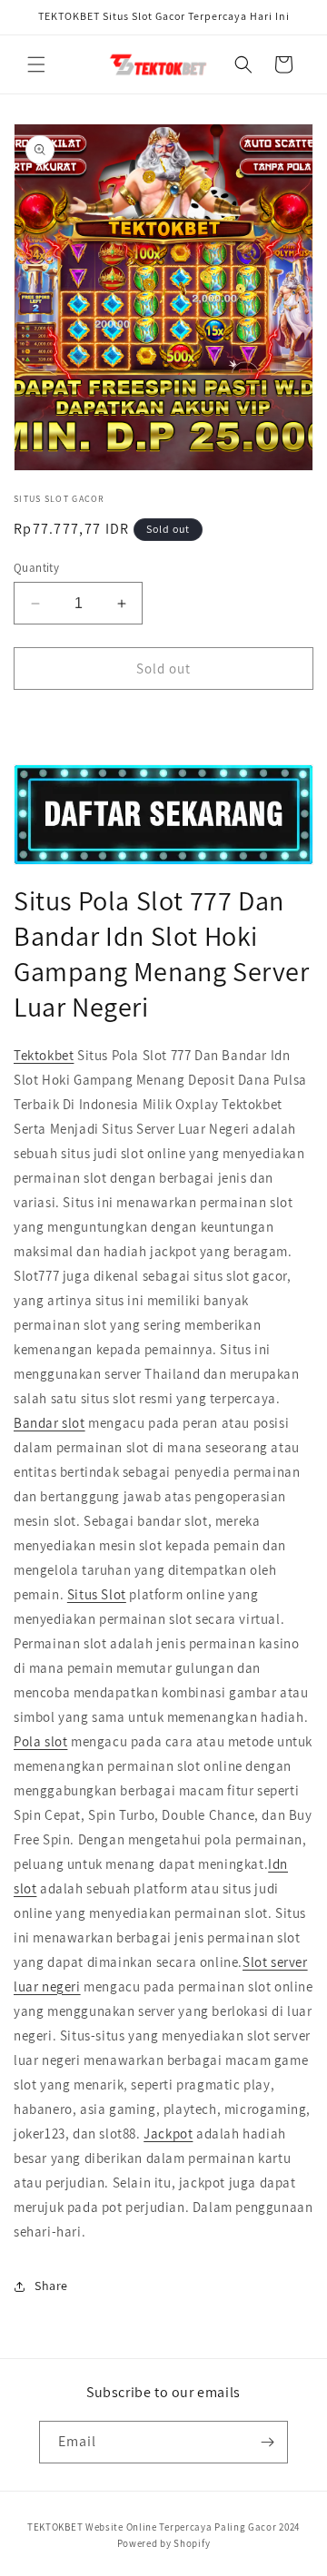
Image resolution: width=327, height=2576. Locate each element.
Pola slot (40, 1741)
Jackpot (168, 2134)
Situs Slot (97, 1594)
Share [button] (51, 2286)
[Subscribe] (267, 2442)
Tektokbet (44, 1055)
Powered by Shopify (164, 2543)
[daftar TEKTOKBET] (163, 814)
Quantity (36, 568)
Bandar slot (50, 1423)
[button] (36, 64)
